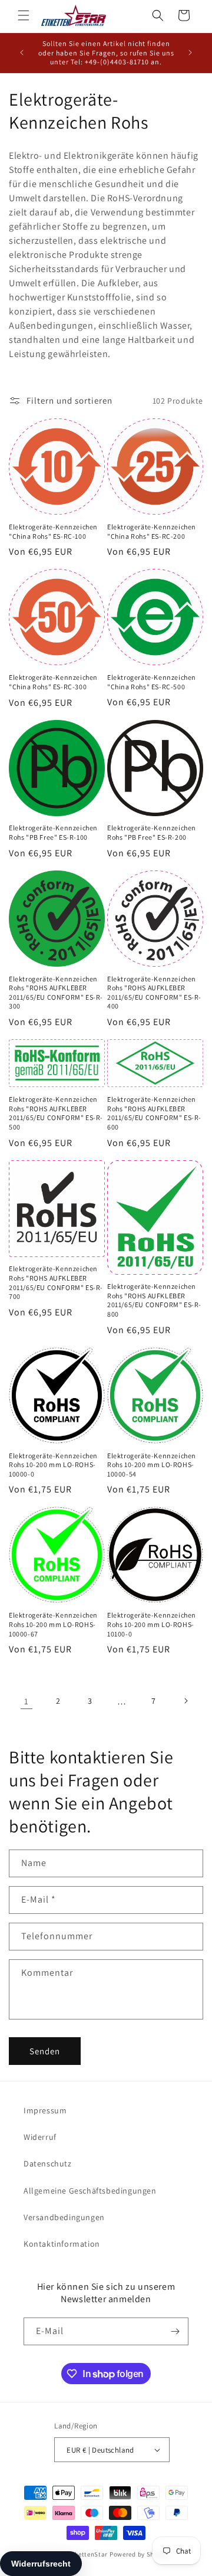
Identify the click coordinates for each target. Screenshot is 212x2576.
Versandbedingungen (64, 2217)
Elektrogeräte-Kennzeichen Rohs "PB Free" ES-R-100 (53, 832)
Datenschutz (48, 2163)
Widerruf (40, 2137)
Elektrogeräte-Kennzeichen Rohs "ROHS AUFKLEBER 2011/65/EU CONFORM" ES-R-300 (56, 993)
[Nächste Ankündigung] (190, 53)
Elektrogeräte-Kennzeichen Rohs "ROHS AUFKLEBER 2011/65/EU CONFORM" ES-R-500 (56, 1113)
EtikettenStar (87, 2554)
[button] (24, 15)
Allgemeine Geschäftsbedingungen (90, 2191)
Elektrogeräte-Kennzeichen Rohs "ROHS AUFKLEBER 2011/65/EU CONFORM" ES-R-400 (154, 993)
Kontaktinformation (62, 2244)
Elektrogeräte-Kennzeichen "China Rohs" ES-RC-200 (152, 531)
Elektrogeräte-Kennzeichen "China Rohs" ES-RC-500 (152, 682)
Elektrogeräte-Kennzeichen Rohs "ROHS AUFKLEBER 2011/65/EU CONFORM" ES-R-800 (154, 1300)
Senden (45, 2051)
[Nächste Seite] (185, 1701)
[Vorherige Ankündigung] (22, 53)
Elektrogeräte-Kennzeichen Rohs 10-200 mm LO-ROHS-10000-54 (152, 1465)
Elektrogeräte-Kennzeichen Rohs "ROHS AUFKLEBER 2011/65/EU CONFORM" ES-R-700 (56, 1282)
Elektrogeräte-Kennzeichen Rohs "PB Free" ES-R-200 (152, 832)
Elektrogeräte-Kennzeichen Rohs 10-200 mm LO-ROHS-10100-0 (152, 1624)
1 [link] (26, 1701)
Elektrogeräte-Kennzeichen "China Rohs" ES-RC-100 (53, 531)
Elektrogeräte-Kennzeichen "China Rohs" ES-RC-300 (53, 682)
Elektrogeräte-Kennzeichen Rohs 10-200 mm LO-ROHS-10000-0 (53, 1465)
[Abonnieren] (175, 2331)
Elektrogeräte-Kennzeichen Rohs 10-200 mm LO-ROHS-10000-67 (53, 1624)
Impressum (45, 2110)
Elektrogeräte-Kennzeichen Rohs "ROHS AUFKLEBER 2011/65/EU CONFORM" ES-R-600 (154, 1113)
